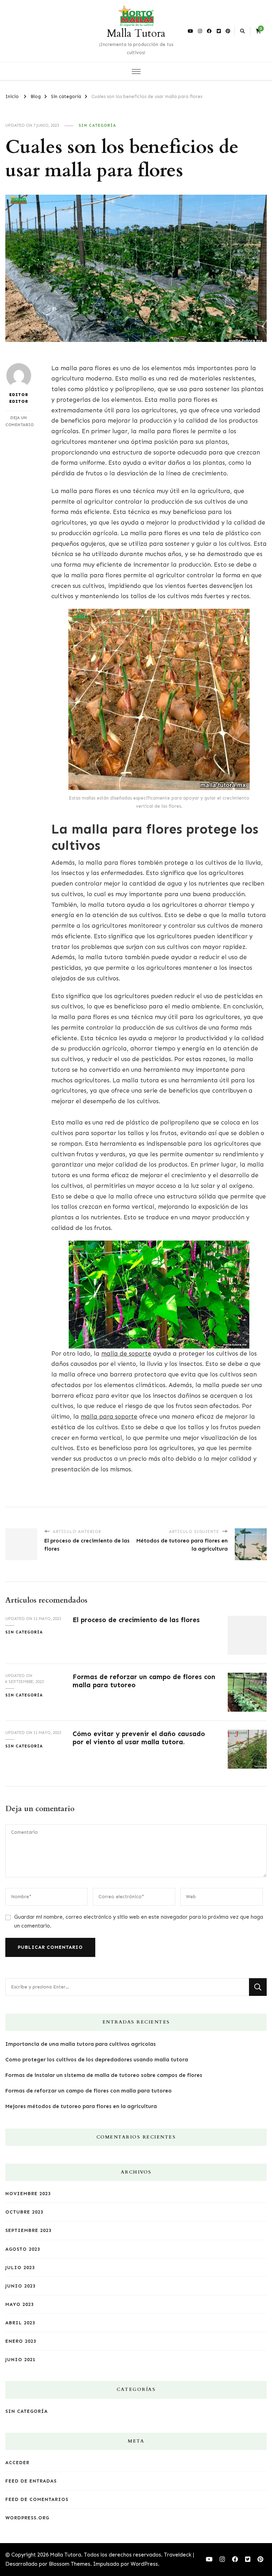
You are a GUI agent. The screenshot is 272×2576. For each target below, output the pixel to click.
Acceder (17, 2463)
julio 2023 (20, 2268)
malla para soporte (109, 1416)
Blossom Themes (70, 2564)
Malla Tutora (136, 33)
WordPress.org (27, 2518)
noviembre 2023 (28, 2194)
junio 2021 (20, 2360)
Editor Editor (19, 398)
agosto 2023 (23, 2249)
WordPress (144, 2564)
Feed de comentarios (37, 2499)
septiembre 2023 (28, 2230)
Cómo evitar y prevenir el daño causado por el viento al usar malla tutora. (139, 1738)
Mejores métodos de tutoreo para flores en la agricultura (81, 2106)
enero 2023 (21, 2341)
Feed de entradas (31, 2481)
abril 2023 (20, 2323)
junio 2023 (20, 2286)
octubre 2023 (24, 2212)
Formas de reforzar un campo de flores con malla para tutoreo (89, 2091)
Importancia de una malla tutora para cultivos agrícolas (81, 2044)
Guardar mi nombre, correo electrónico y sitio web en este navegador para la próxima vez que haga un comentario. (139, 1921)
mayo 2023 (19, 2304)
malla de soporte (126, 1353)
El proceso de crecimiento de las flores (136, 1620)
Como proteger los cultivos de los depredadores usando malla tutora (97, 2060)
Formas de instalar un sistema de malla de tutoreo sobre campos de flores (104, 2075)
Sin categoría (97, 125)
